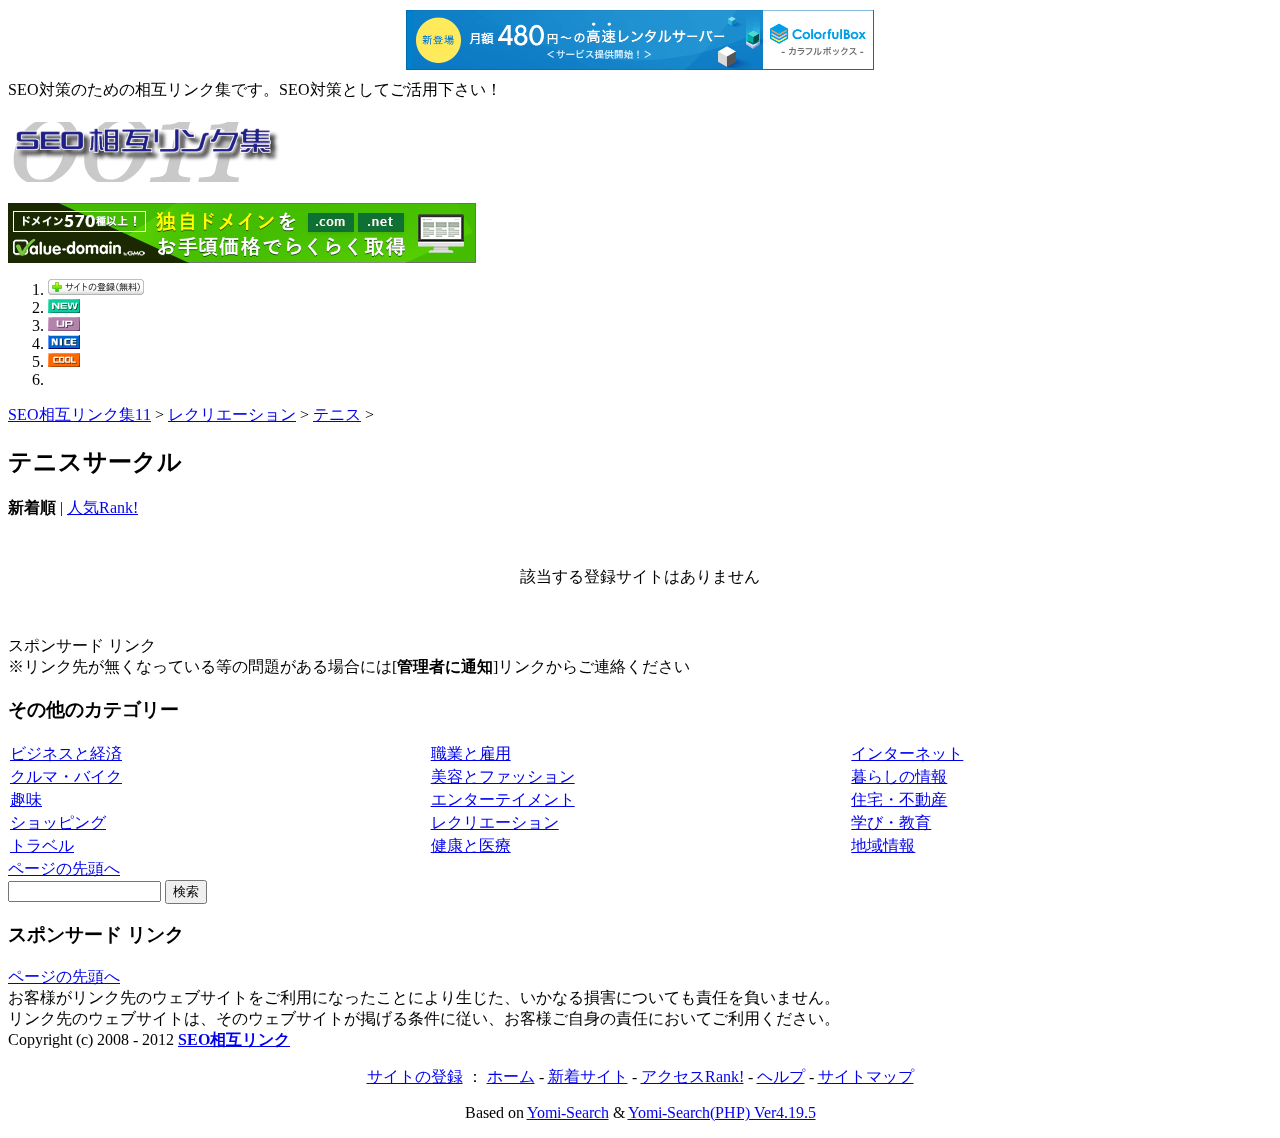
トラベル (42, 845)
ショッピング (58, 822)
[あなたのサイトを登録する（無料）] (96, 289)
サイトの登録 (415, 1076)
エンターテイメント (503, 799)
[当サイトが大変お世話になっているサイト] (64, 343)
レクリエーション (232, 414)
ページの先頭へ (64, 868)
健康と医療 (471, 845)
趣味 (26, 799)
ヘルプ (781, 1076)
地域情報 (883, 845)
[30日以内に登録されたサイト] (64, 307)
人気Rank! (102, 507)
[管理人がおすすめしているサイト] (64, 361)
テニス (337, 414)
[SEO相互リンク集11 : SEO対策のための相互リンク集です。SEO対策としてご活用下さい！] (148, 171)
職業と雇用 (471, 753)
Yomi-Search (568, 1112)
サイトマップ (866, 1076)
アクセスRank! (692, 1076)
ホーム (511, 1076)
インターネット (907, 753)
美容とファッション (503, 776)
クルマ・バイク (66, 776)
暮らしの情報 (899, 776)
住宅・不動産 (899, 799)
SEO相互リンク (234, 1039)
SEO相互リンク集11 (79, 414)
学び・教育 (891, 822)
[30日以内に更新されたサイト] (64, 325)
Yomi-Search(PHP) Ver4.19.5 (722, 1112)
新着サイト (588, 1076)
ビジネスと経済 (66, 753)
